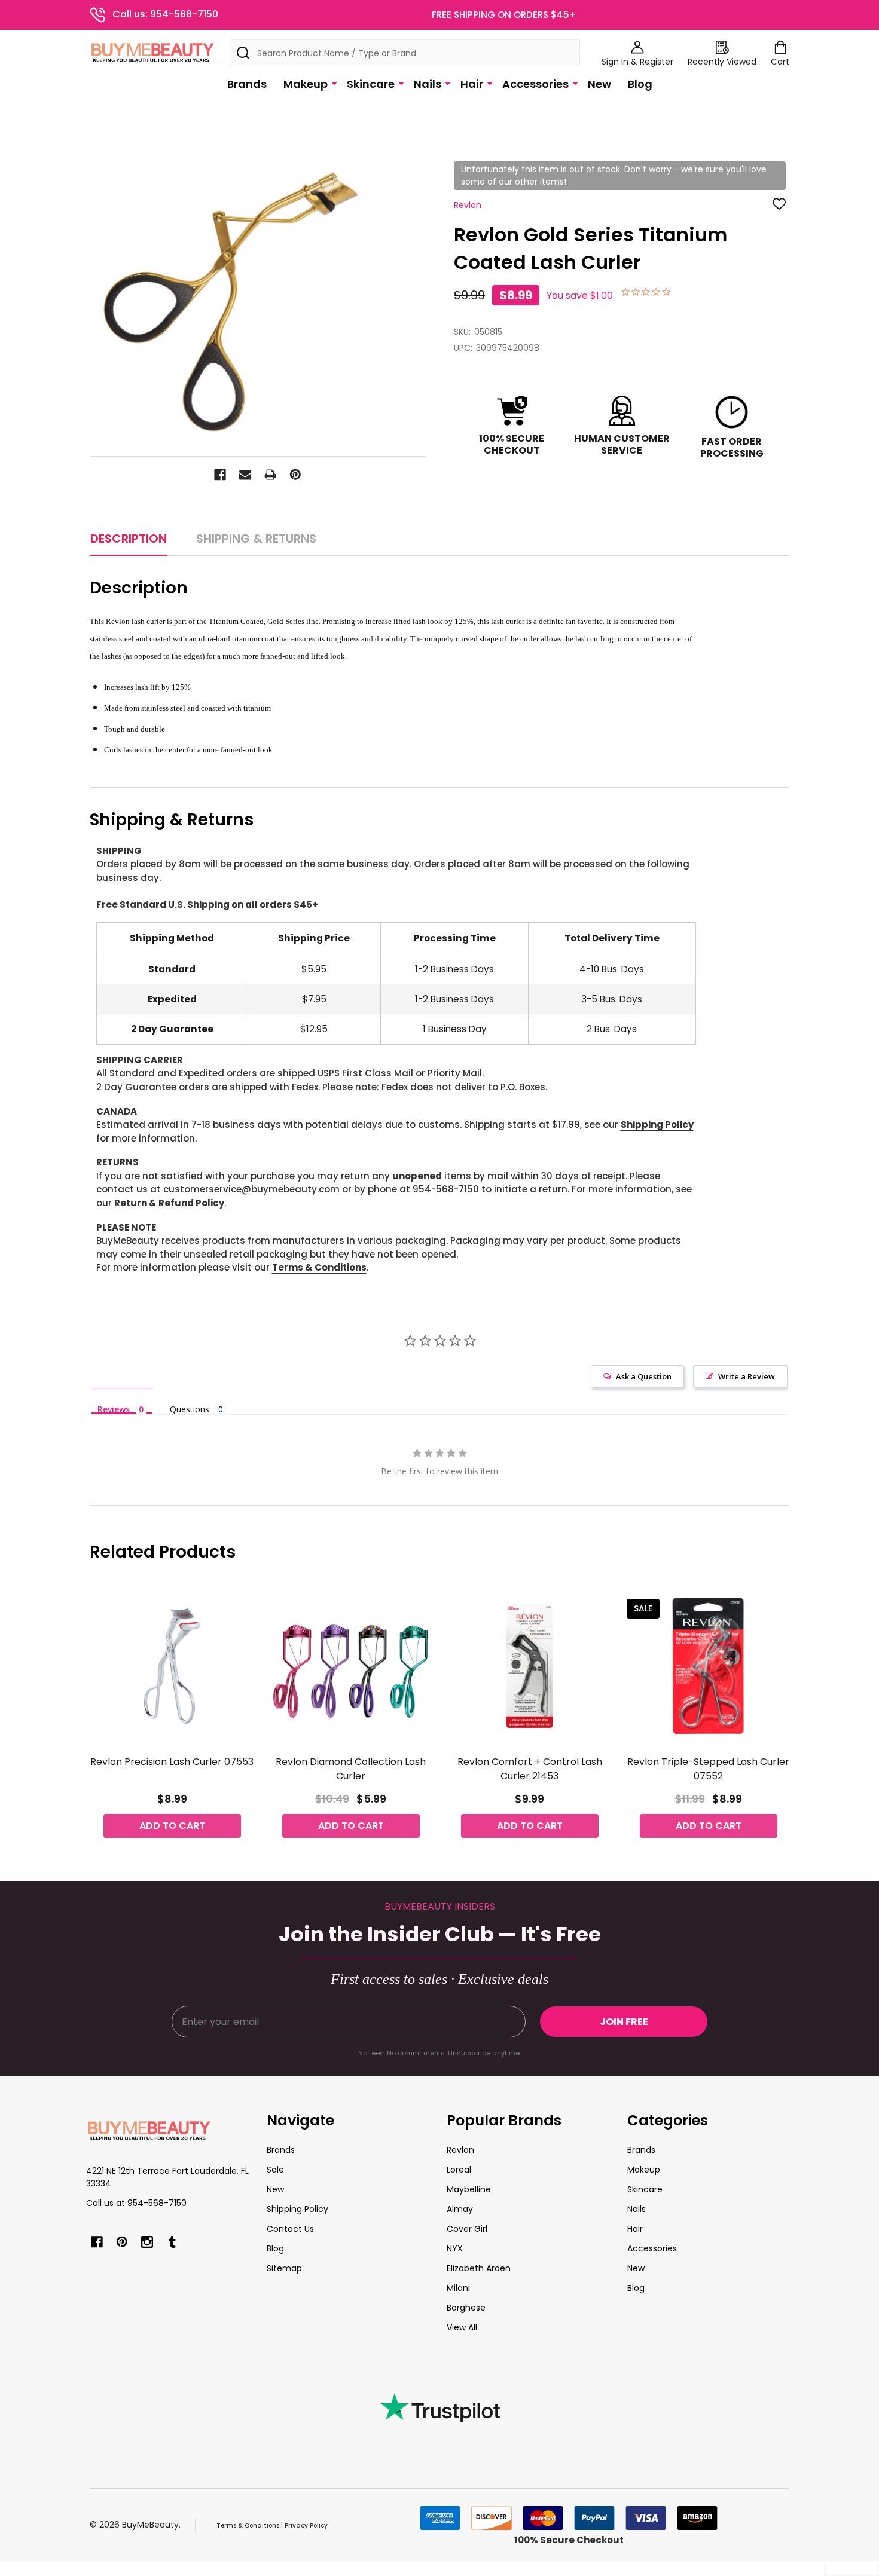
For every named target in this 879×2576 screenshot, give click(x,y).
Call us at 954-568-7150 (136, 2203)
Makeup (306, 84)
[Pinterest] (295, 475)
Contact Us (290, 2229)
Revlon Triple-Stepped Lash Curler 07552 (708, 1769)
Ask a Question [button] (644, 1376)
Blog (640, 84)
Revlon (460, 2150)
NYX (455, 2248)
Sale (275, 2170)
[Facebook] (220, 475)
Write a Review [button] (747, 1376)
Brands (247, 84)
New (599, 84)
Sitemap (284, 2268)
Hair (472, 84)
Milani (458, 2288)
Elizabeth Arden (479, 2268)
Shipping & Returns (256, 539)
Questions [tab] (190, 1409)
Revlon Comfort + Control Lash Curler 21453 (530, 1769)
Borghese (466, 2308)
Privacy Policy (306, 2525)
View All (462, 2327)
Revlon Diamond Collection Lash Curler (351, 1769)
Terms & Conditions (319, 1267)
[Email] (245, 475)
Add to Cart (172, 1826)
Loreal (459, 2170)
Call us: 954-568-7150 (165, 14)
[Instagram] (147, 2242)
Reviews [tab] (114, 1409)
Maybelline (469, 2189)
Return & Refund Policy (169, 1203)
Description (129, 539)
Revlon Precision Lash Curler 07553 (172, 1762)
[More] (334, 83)
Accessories (535, 84)
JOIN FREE (624, 2022)
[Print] (270, 475)
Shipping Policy (657, 1125)
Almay (460, 2209)
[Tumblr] (172, 2242)
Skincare (371, 84)
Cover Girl (467, 2229)
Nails (428, 84)
